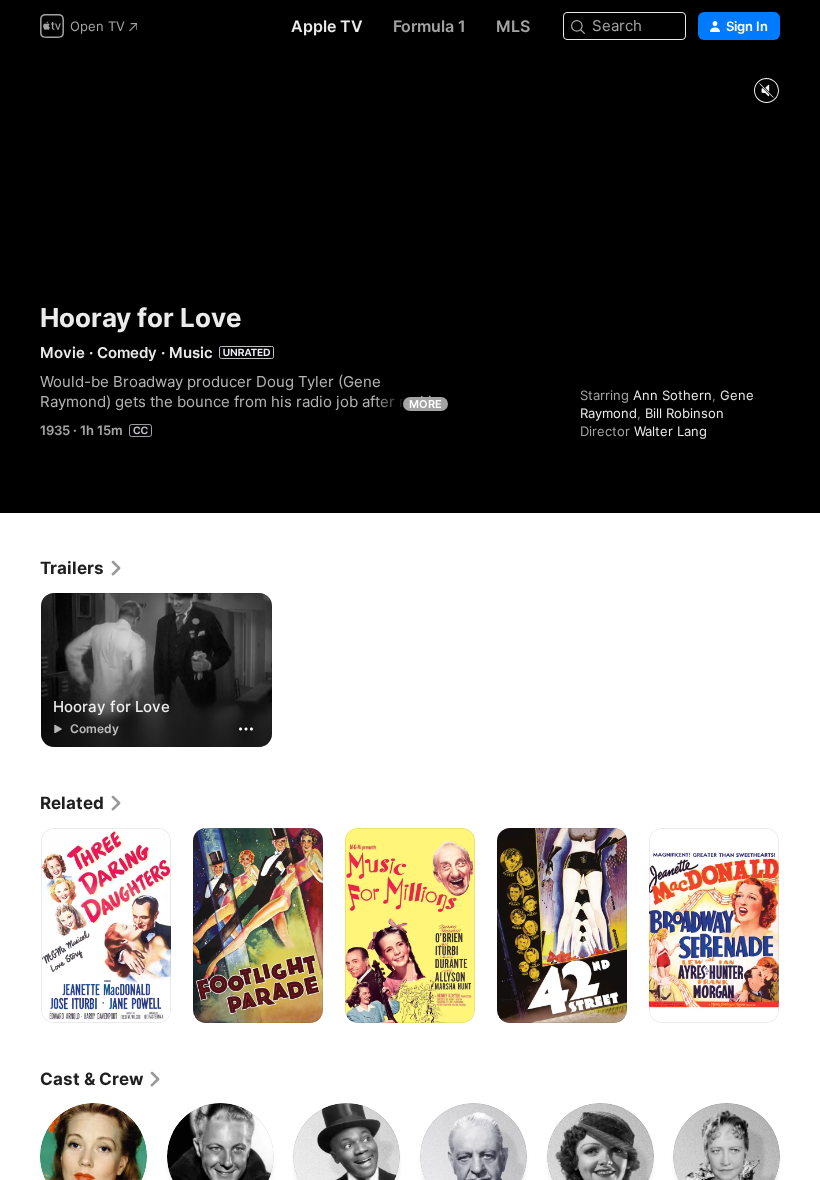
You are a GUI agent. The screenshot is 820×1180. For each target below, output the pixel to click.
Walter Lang (670, 431)
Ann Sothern (672, 395)
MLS (513, 26)
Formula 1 (429, 26)
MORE (425, 404)
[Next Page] (800, 926)
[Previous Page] (20, 926)
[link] (82, 568)
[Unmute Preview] (766, 91)
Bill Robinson (684, 413)
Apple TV (327, 26)
